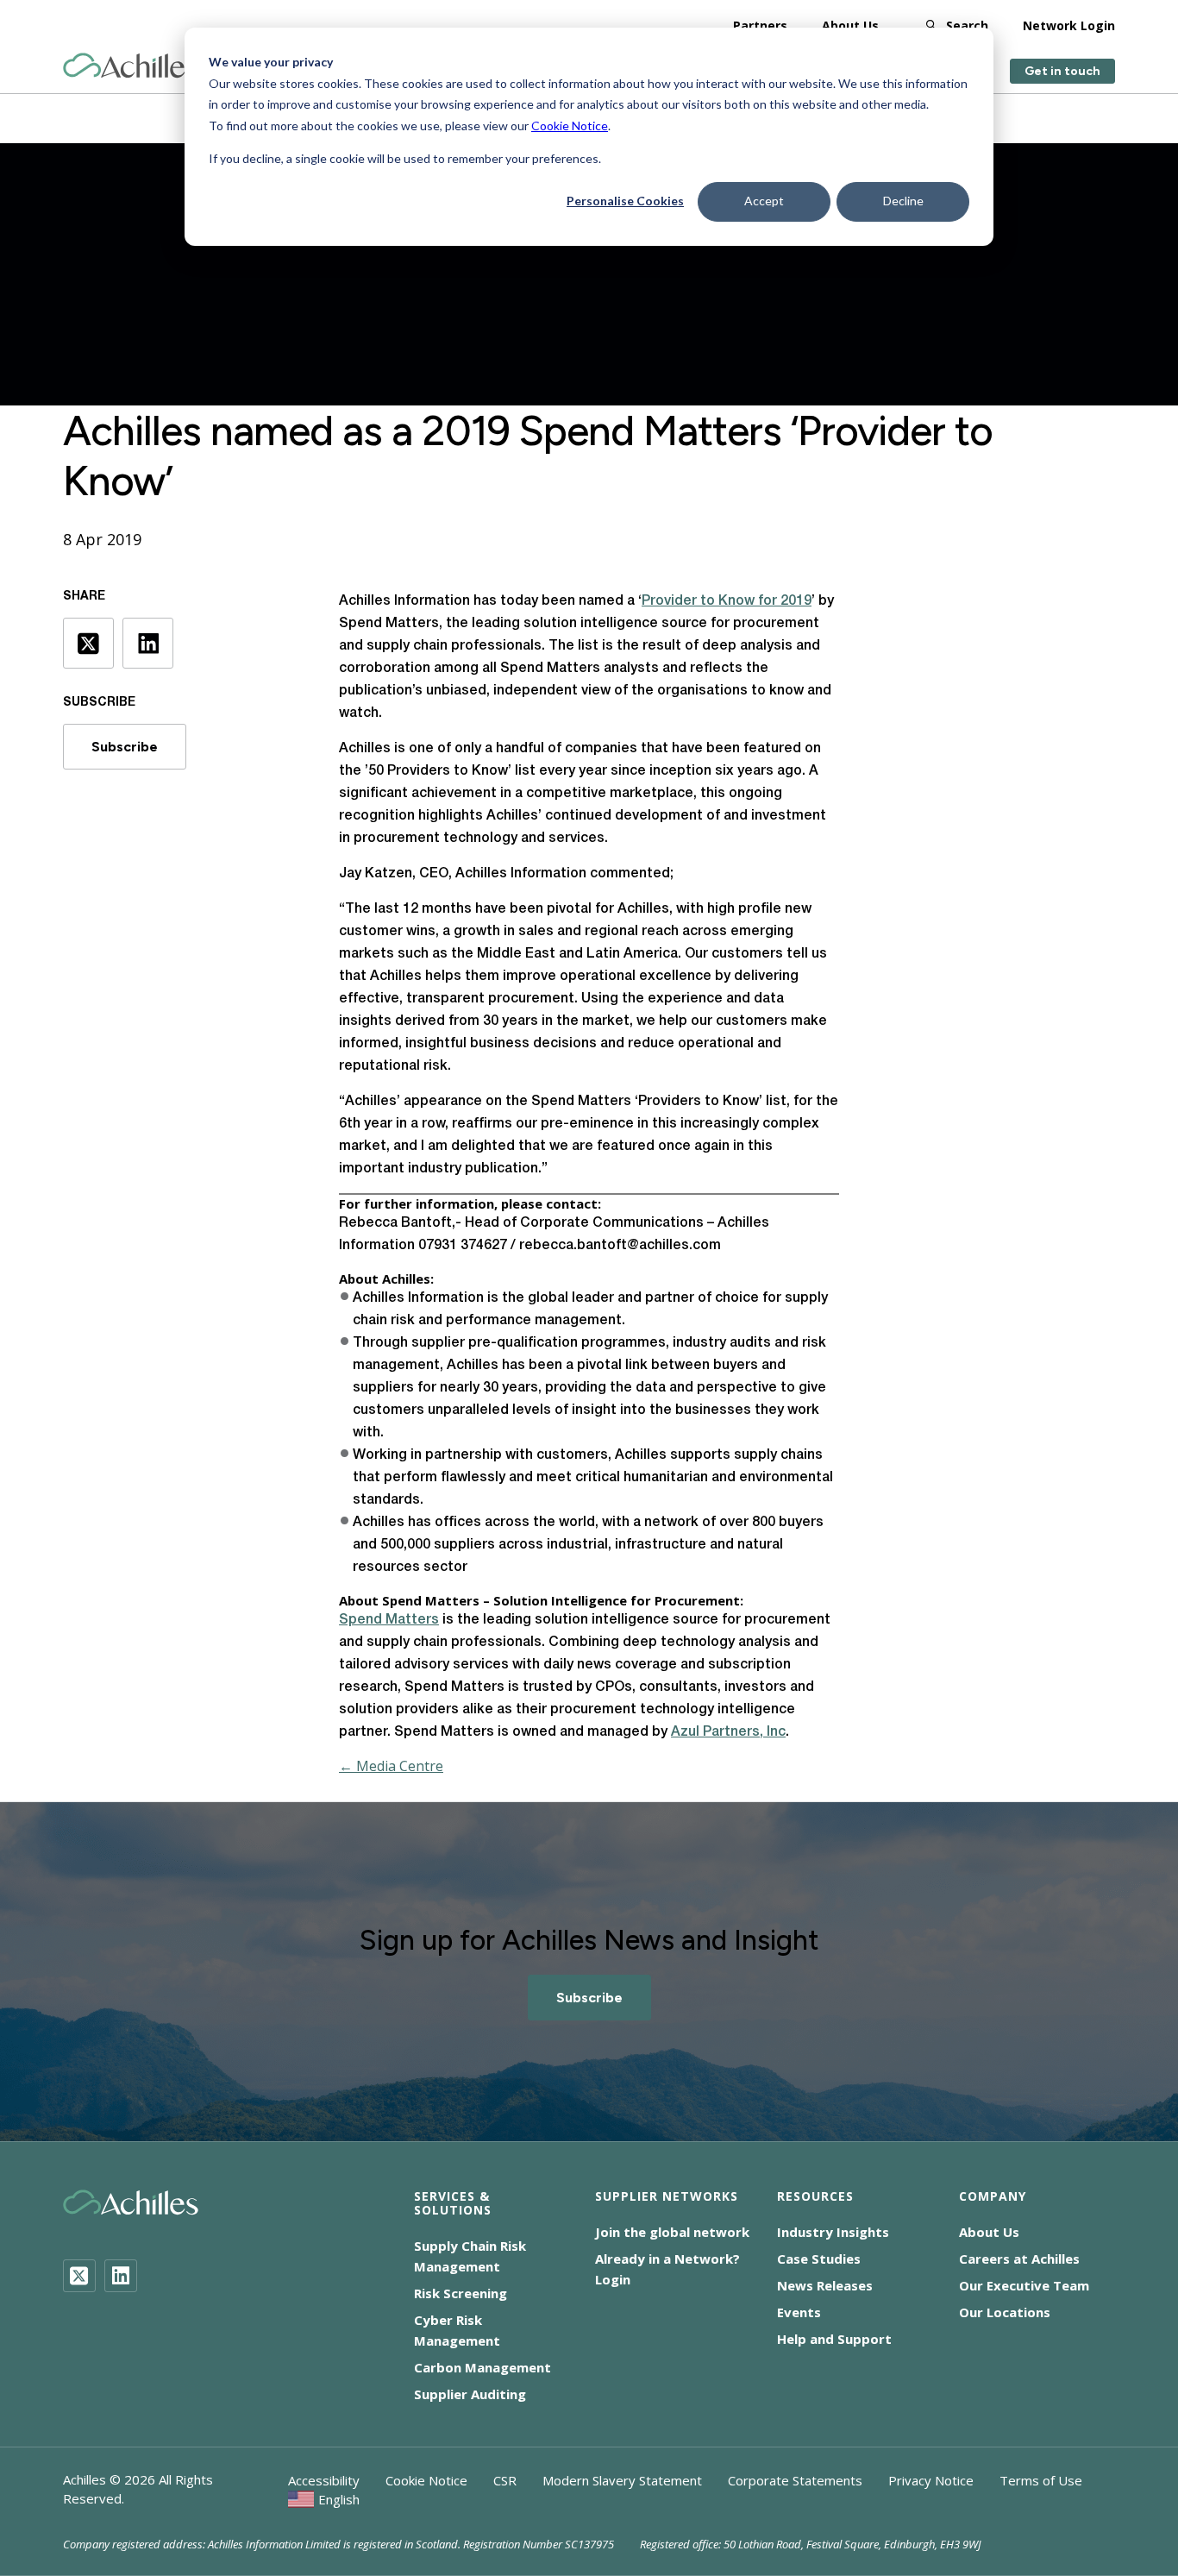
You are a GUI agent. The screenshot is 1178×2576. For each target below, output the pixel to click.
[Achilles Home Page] (131, 66)
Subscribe (125, 747)
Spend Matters (389, 1620)
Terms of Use (1041, 2480)
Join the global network (672, 2232)
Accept (764, 201)
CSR (505, 2480)
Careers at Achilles (1019, 2259)
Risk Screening (461, 2293)
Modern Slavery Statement (622, 2480)
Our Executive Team (1024, 2285)
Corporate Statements (795, 2480)
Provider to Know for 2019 (727, 601)
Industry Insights (833, 2232)
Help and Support (834, 2339)
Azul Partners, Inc (728, 1732)
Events (799, 2312)
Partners (760, 25)
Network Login (1069, 25)
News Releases (825, 2285)
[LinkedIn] (121, 2276)
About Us (850, 25)
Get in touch (1062, 71)
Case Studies (819, 2259)
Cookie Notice (570, 126)
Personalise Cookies (625, 201)
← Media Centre (391, 1766)
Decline (903, 201)
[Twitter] (79, 2276)
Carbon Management (482, 2367)
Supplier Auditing (470, 2394)
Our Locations (1005, 2312)
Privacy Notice (931, 2480)
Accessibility (324, 2480)
